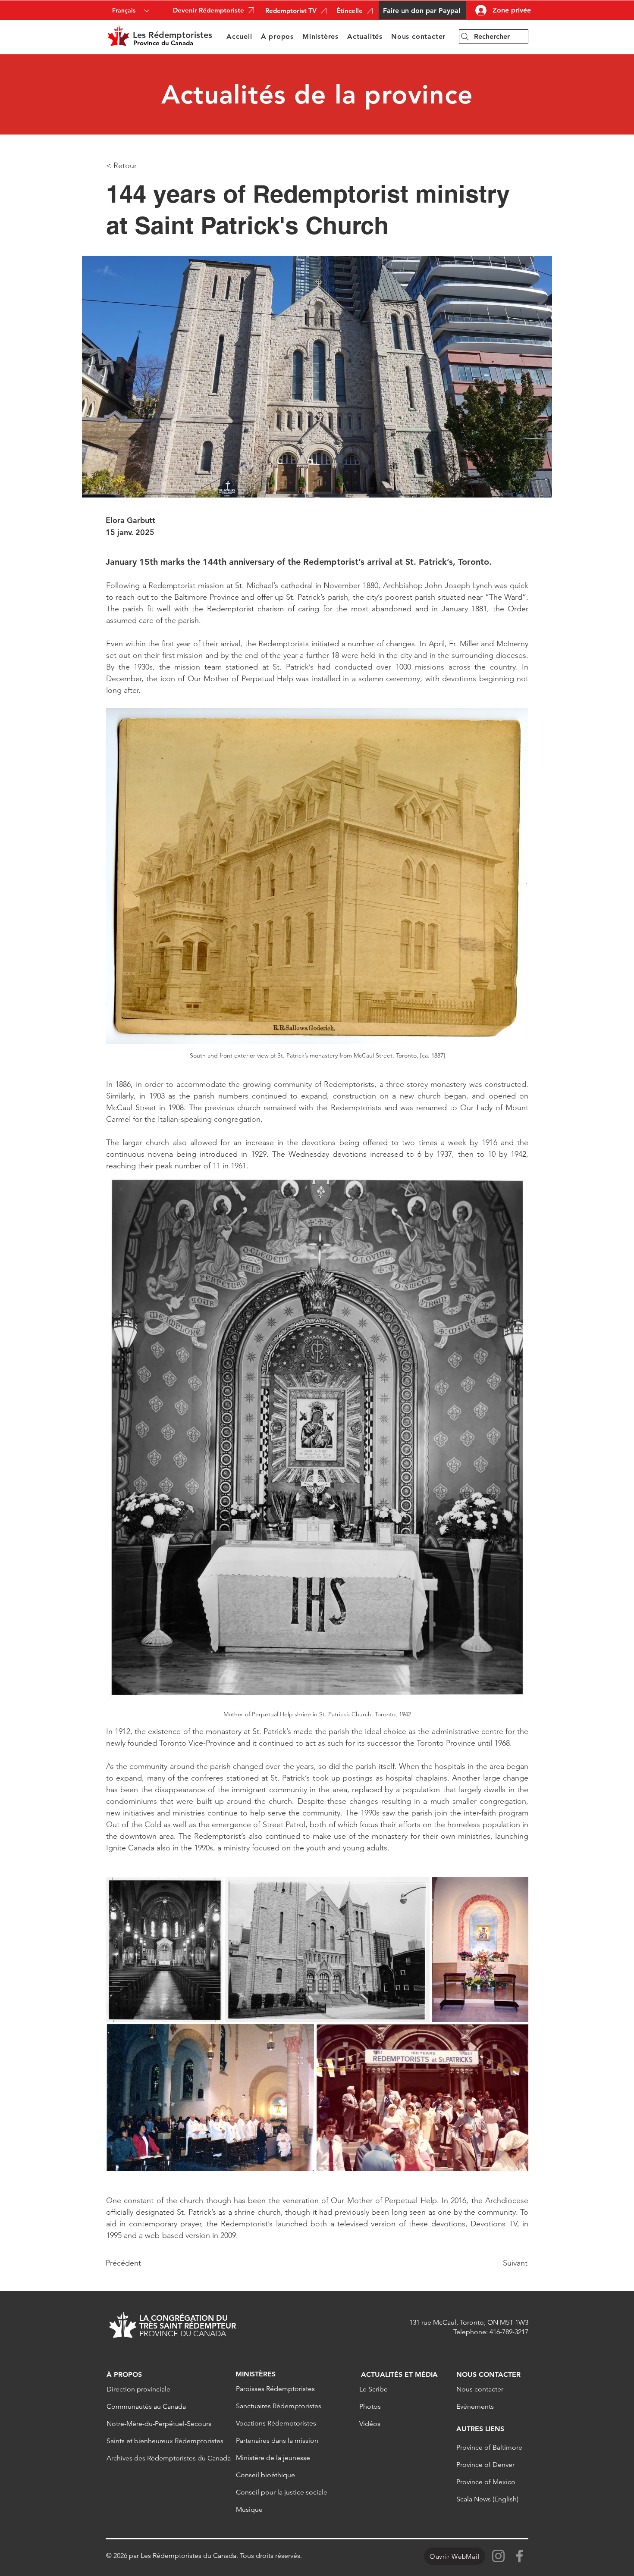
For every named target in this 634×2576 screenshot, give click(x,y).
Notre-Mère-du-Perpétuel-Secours (159, 2424)
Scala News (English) (487, 2499)
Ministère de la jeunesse (273, 2458)
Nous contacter (480, 2389)
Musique (249, 2509)
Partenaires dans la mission (277, 2440)
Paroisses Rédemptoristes (275, 2389)
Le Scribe (373, 2389)
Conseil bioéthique (265, 2475)
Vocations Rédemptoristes (276, 2423)
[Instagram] (498, 2556)
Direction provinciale (138, 2389)
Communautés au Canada (146, 2406)
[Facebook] (519, 2556)
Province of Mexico (486, 2482)
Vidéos (370, 2424)
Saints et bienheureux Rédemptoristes (160, 2441)
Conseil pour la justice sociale (282, 2492)
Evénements (475, 2406)
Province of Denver (485, 2465)
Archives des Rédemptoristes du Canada (160, 2458)
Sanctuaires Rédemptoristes (279, 2406)
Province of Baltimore (489, 2447)
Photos (370, 2406)
